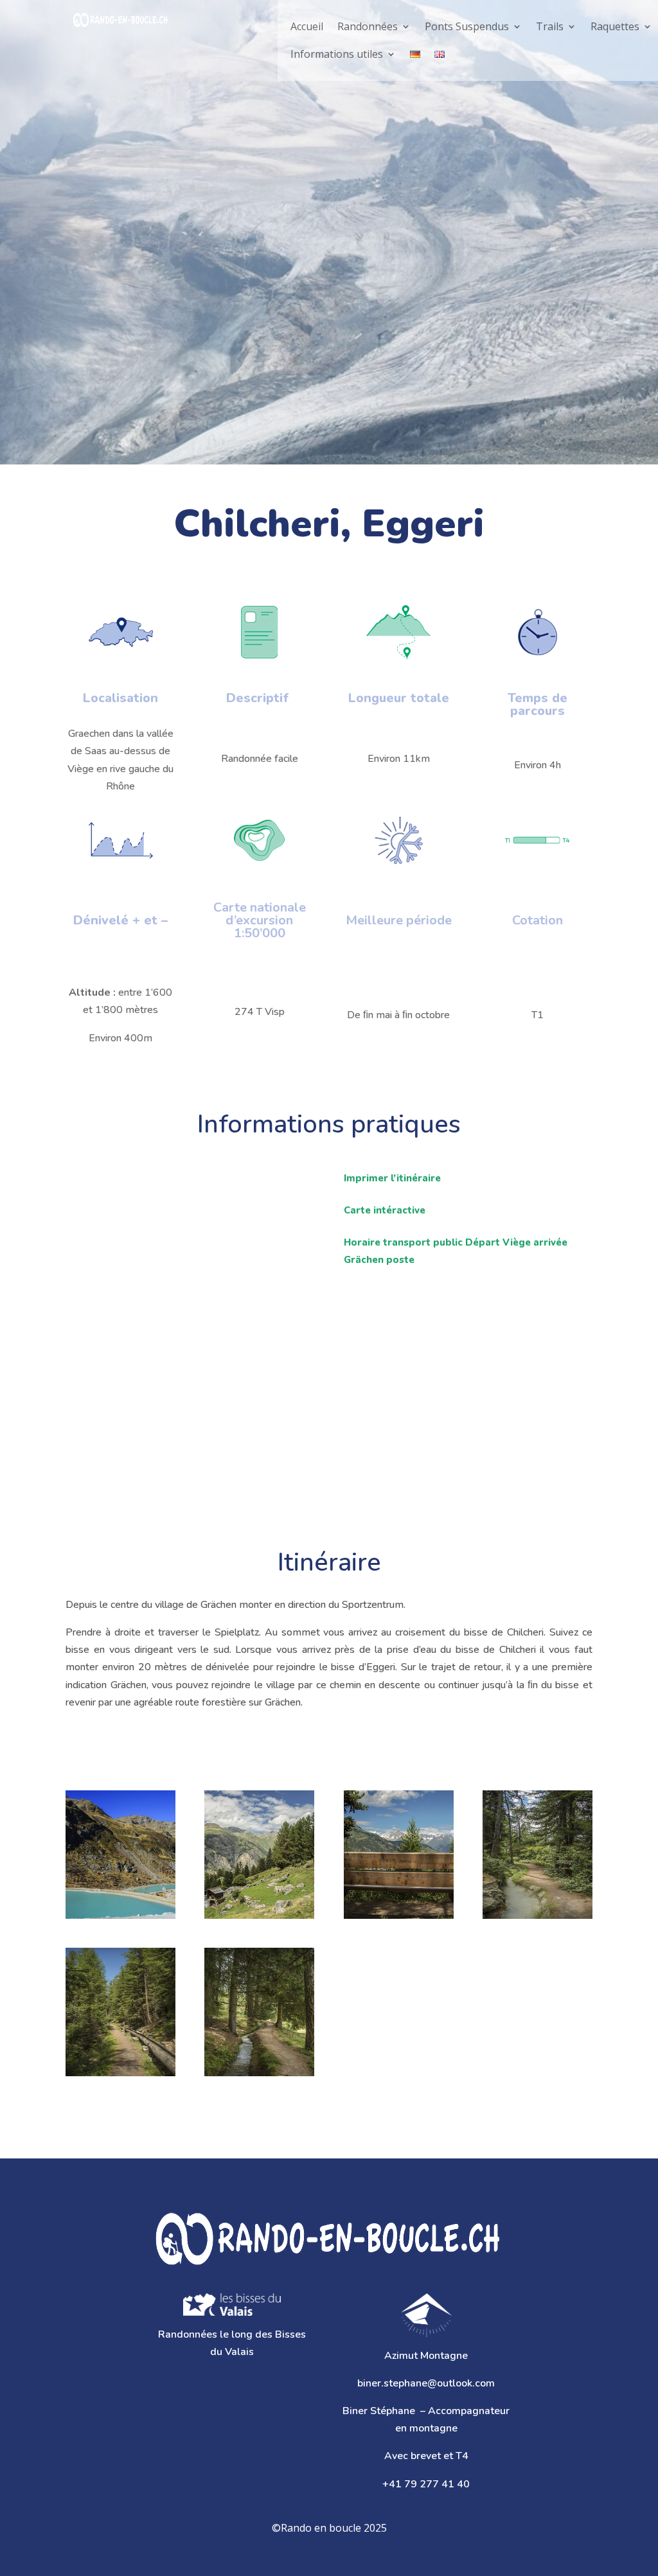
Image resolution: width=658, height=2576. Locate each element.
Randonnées (368, 26)
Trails (550, 26)
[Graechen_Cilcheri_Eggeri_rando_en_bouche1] (120, 2012)
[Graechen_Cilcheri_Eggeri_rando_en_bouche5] (259, 2012)
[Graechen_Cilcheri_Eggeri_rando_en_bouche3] (399, 1855)
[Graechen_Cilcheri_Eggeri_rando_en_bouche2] (538, 1855)
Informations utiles (337, 54)
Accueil (307, 26)
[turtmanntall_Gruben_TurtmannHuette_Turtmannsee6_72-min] (120, 1855)
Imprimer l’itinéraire (392, 1178)
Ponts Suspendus (467, 26)
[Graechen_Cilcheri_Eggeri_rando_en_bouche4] (259, 1855)
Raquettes (615, 26)
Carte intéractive (385, 1210)
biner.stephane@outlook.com (426, 2383)
